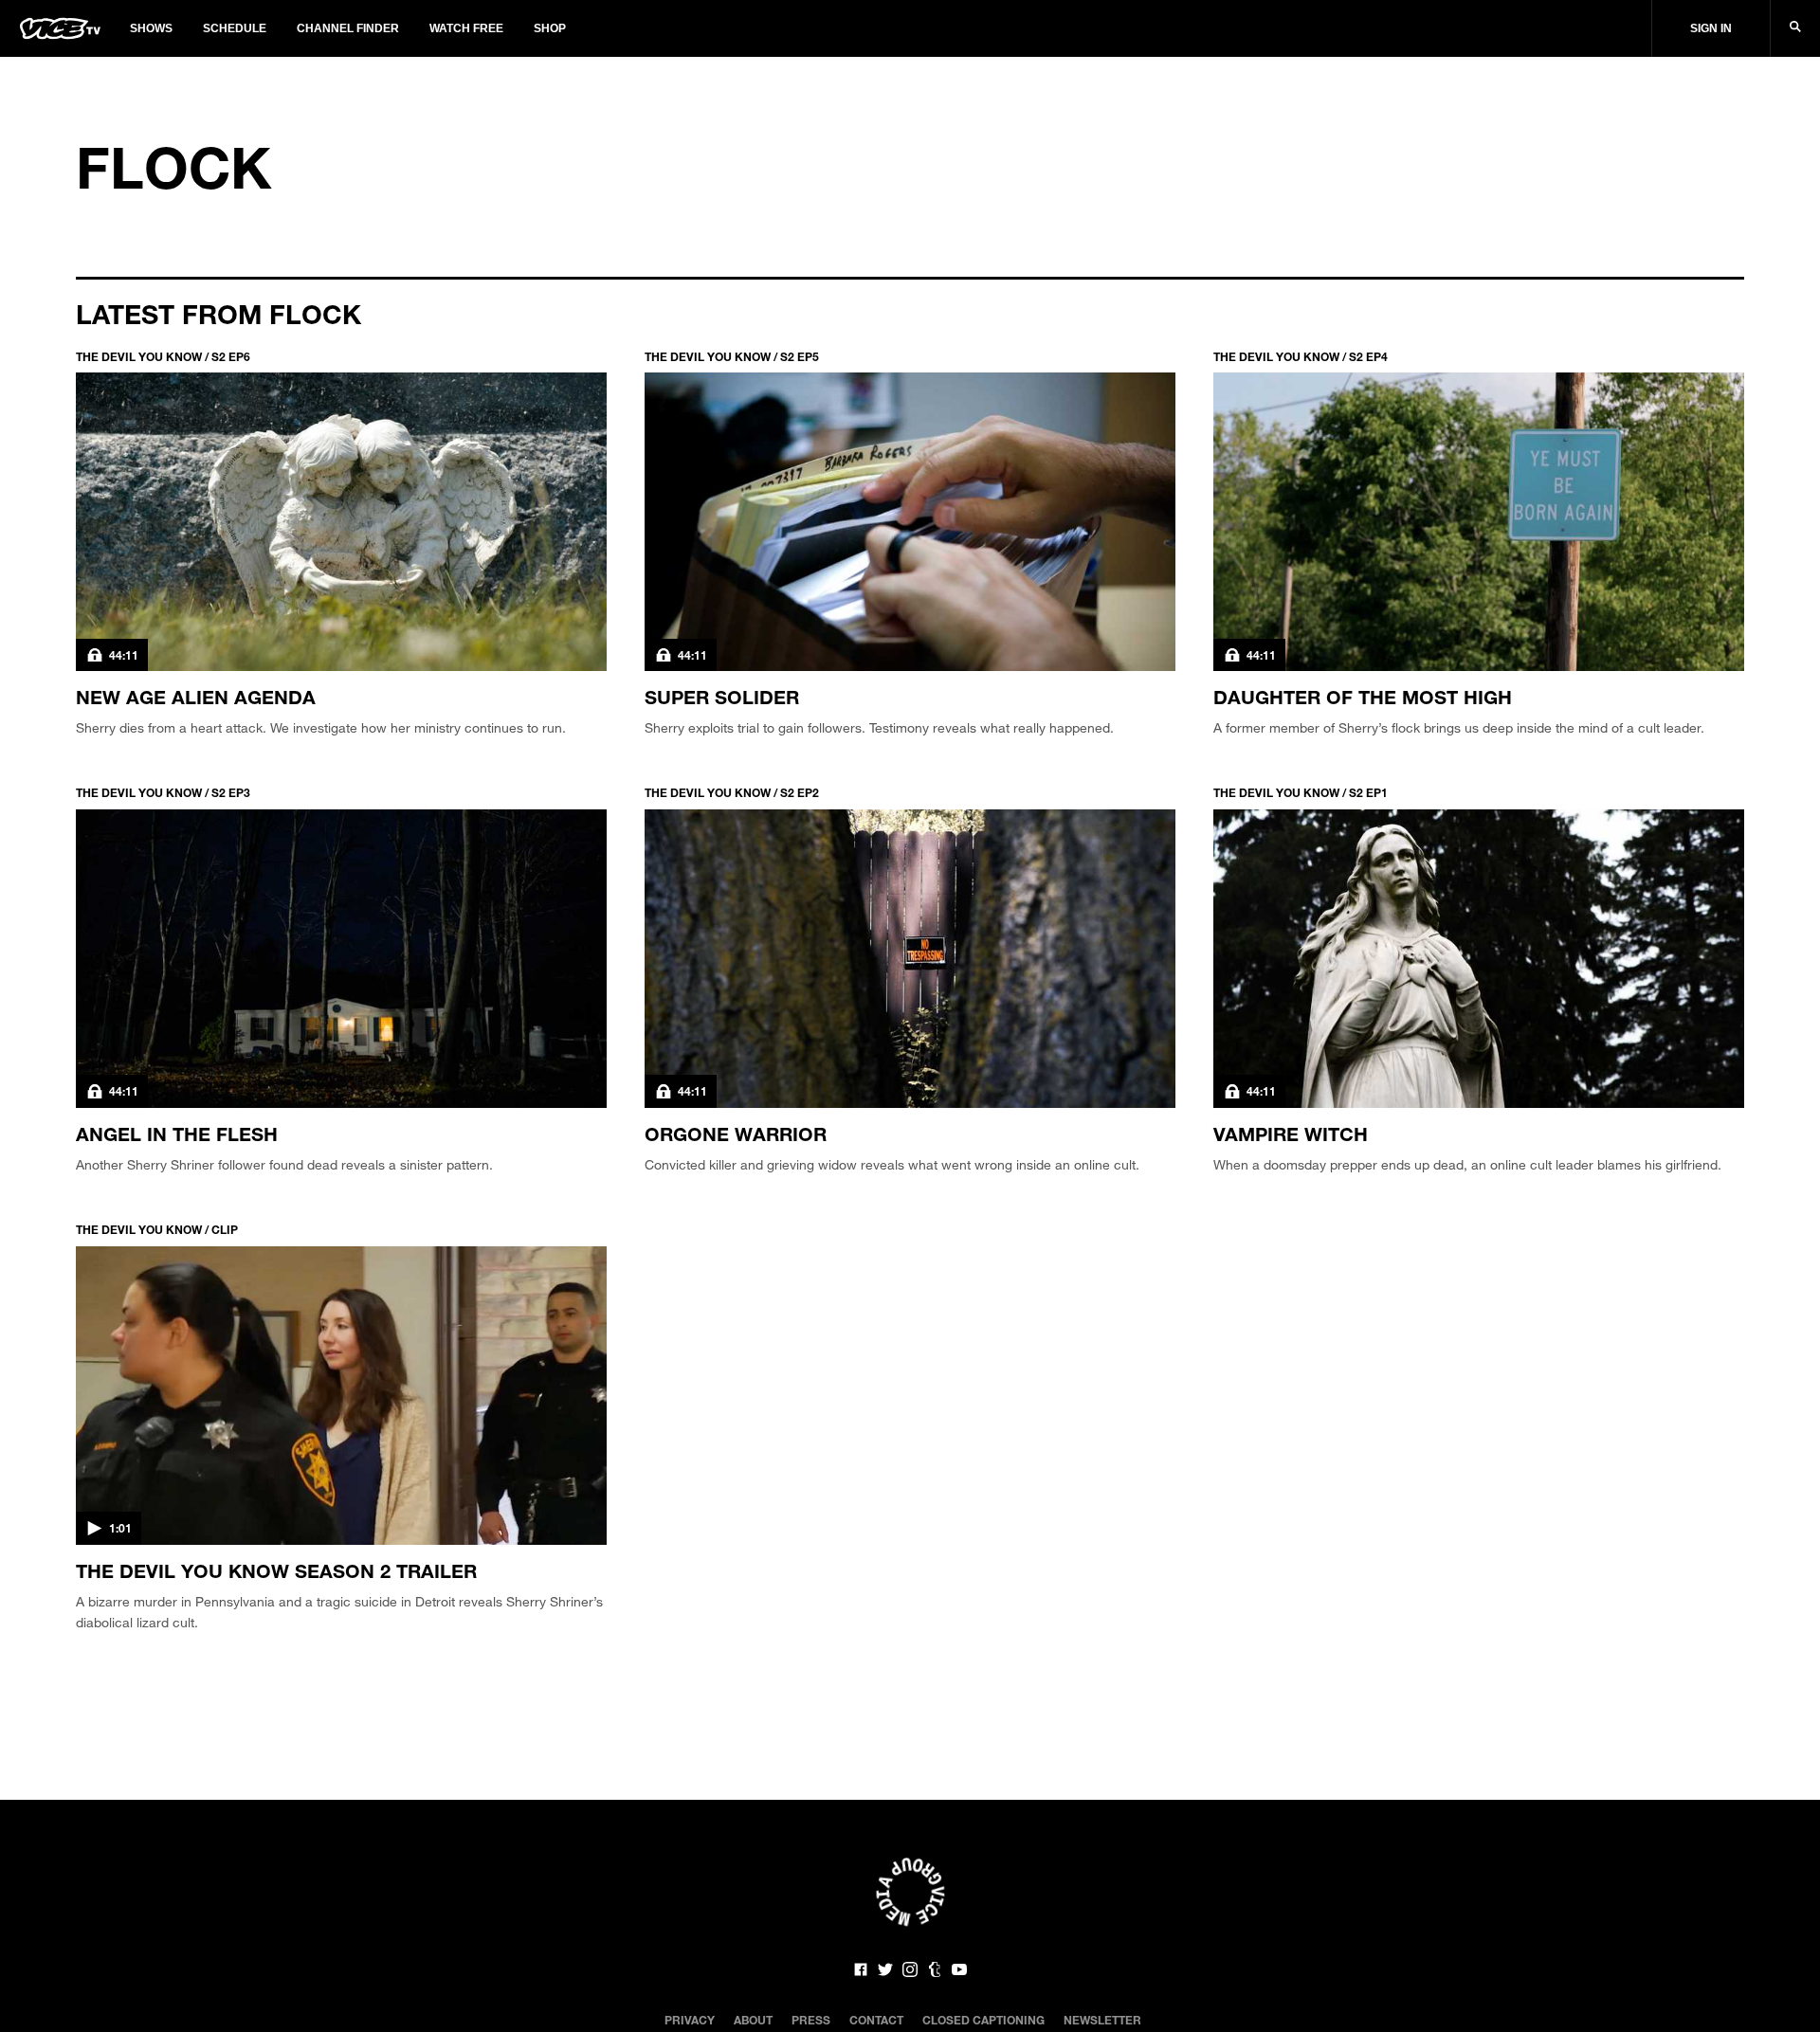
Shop (550, 28)
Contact (876, 2020)
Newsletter (1102, 2020)
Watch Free (466, 28)
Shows (151, 28)
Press (811, 2020)
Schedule (235, 28)
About (753, 2020)
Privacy (690, 2020)
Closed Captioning (983, 2020)
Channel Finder (348, 28)
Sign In (1711, 28)
